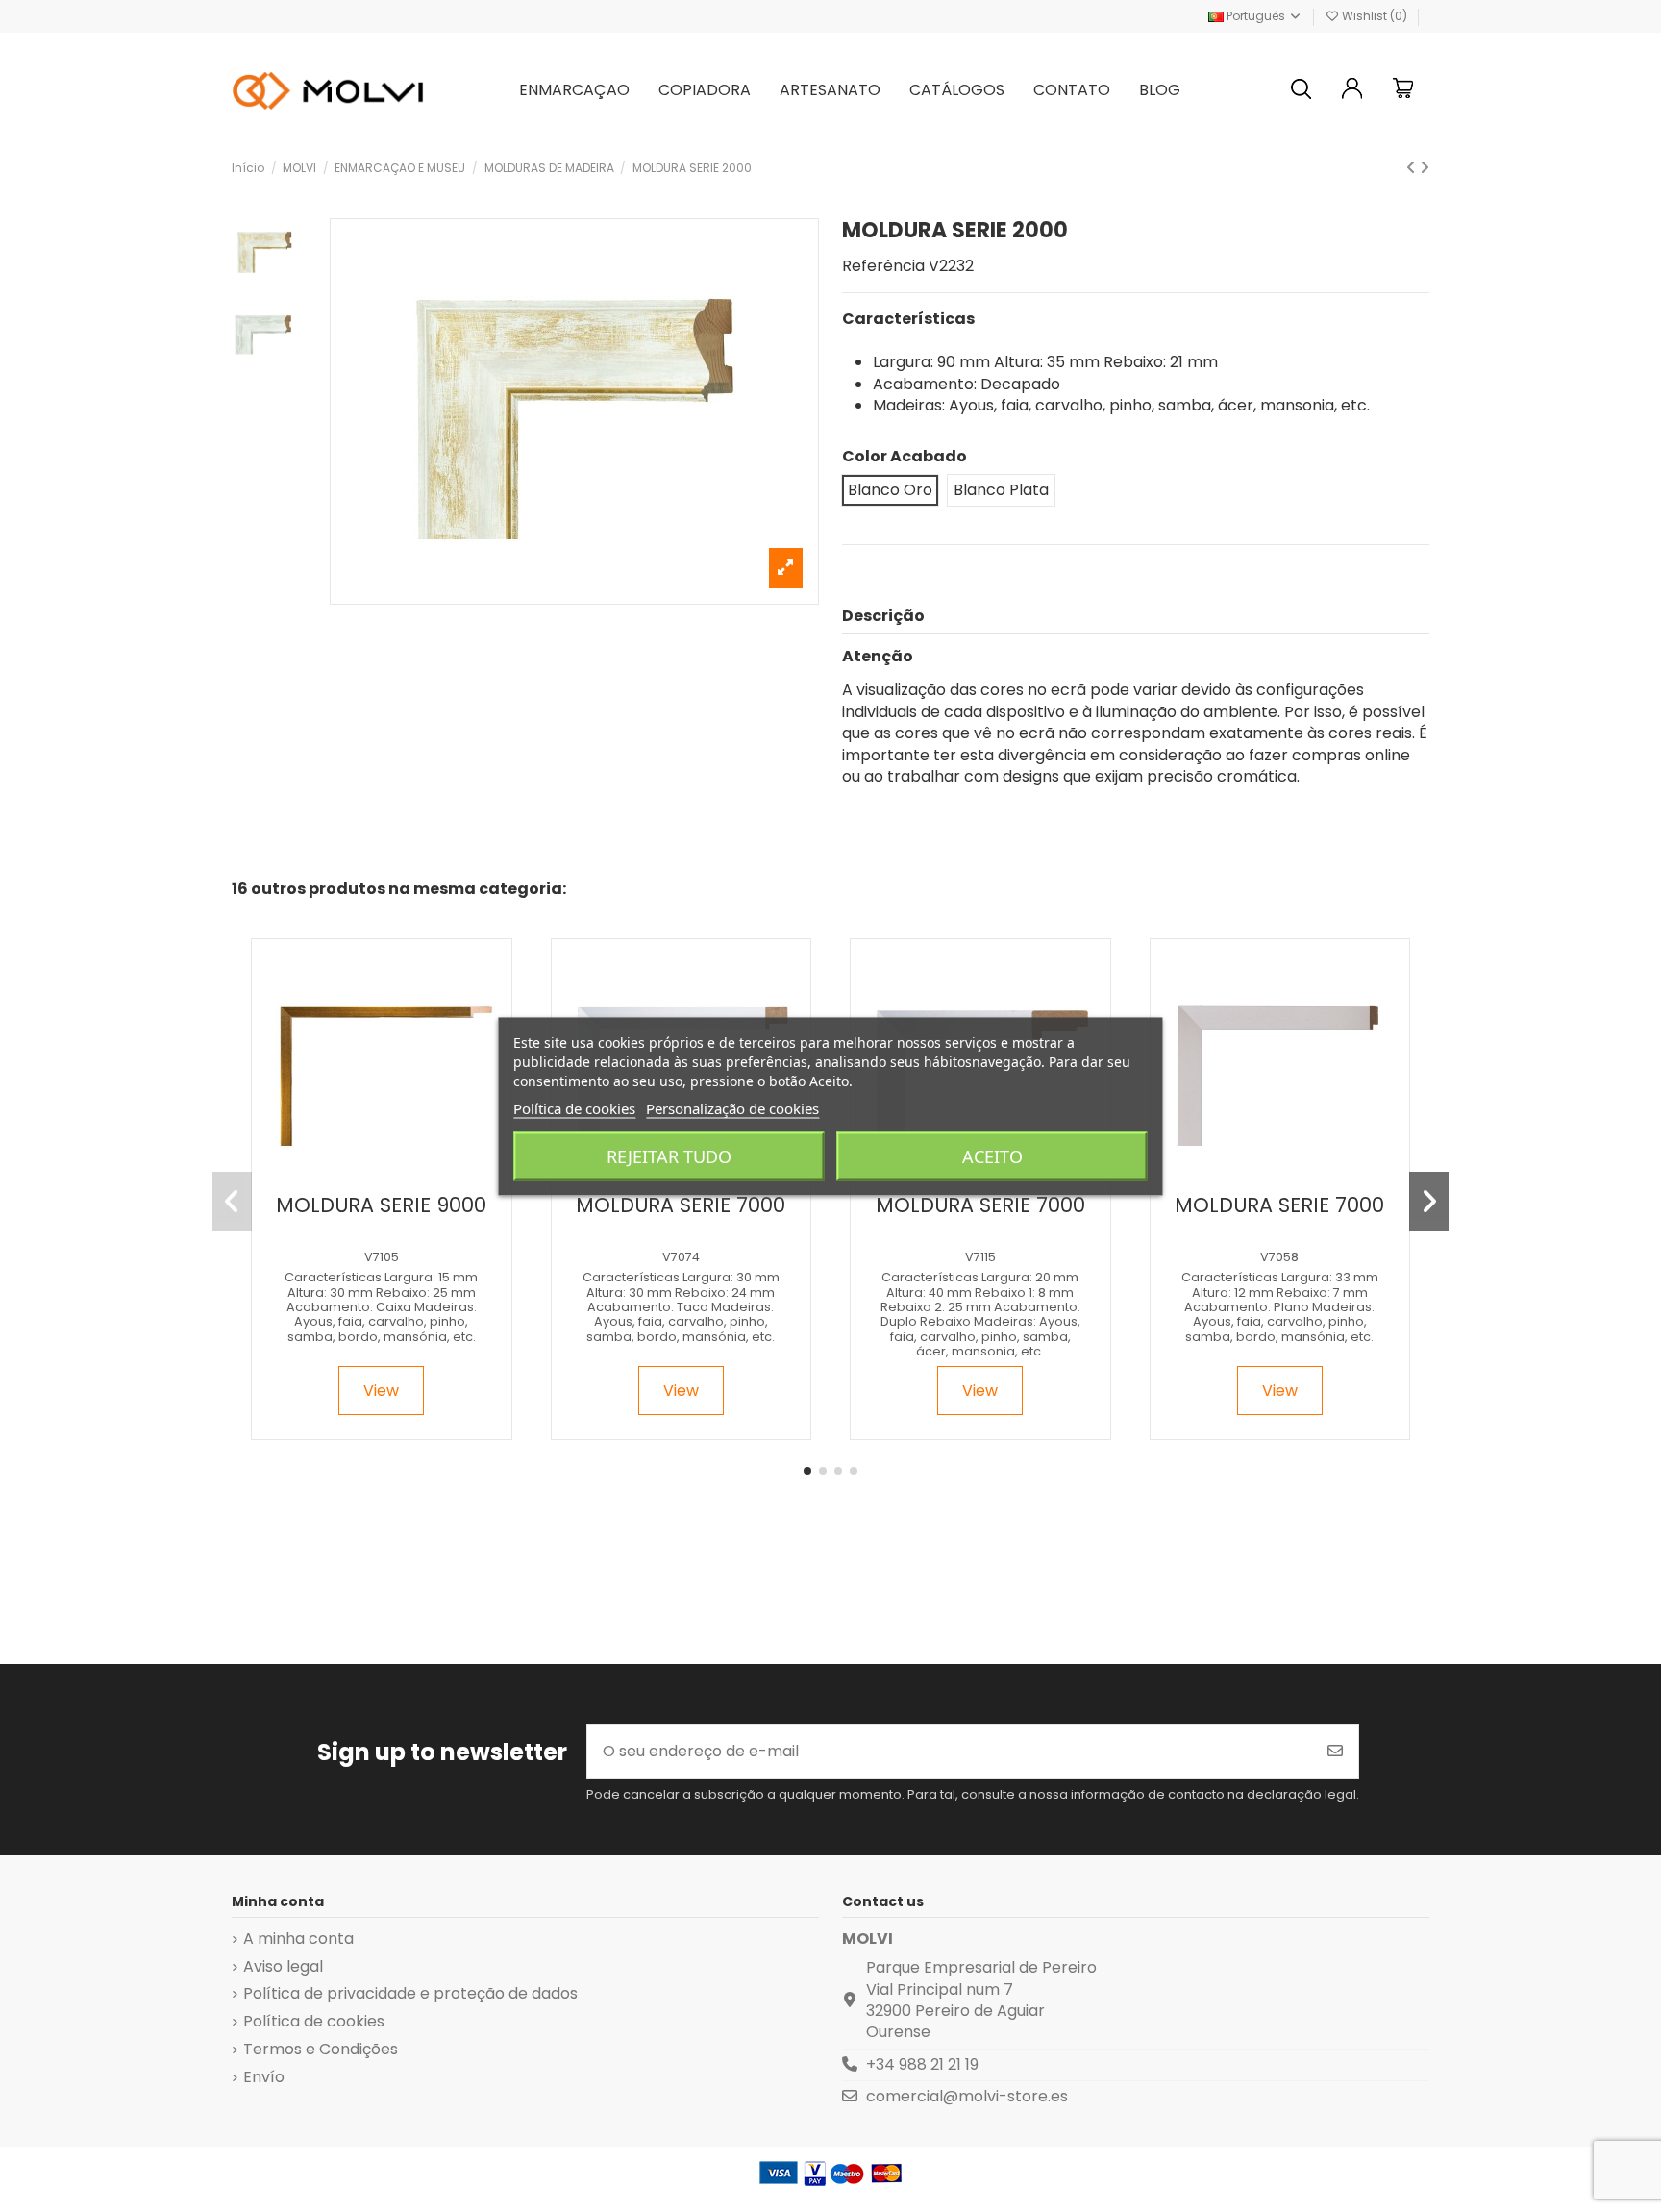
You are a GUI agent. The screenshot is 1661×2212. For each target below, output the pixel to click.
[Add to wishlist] (364, 1177)
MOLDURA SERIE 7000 (681, 1205)
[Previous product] (1413, 168)
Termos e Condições (321, 2050)
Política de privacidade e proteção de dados (410, 1994)
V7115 (980, 1257)
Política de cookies (314, 2022)
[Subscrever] (1335, 1752)
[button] (807, 1471)
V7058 (1279, 1257)
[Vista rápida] (397, 1177)
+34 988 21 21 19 (922, 2064)
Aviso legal (283, 1967)
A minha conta (298, 1939)
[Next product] (1425, 168)
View (381, 1391)
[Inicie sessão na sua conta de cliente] (1352, 91)
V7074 (681, 1257)
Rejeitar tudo (669, 1156)
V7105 (382, 1257)
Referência (883, 266)
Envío (264, 2077)
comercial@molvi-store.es (967, 2096)
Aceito (992, 1156)
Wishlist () (1375, 16)
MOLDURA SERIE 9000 (381, 1205)
